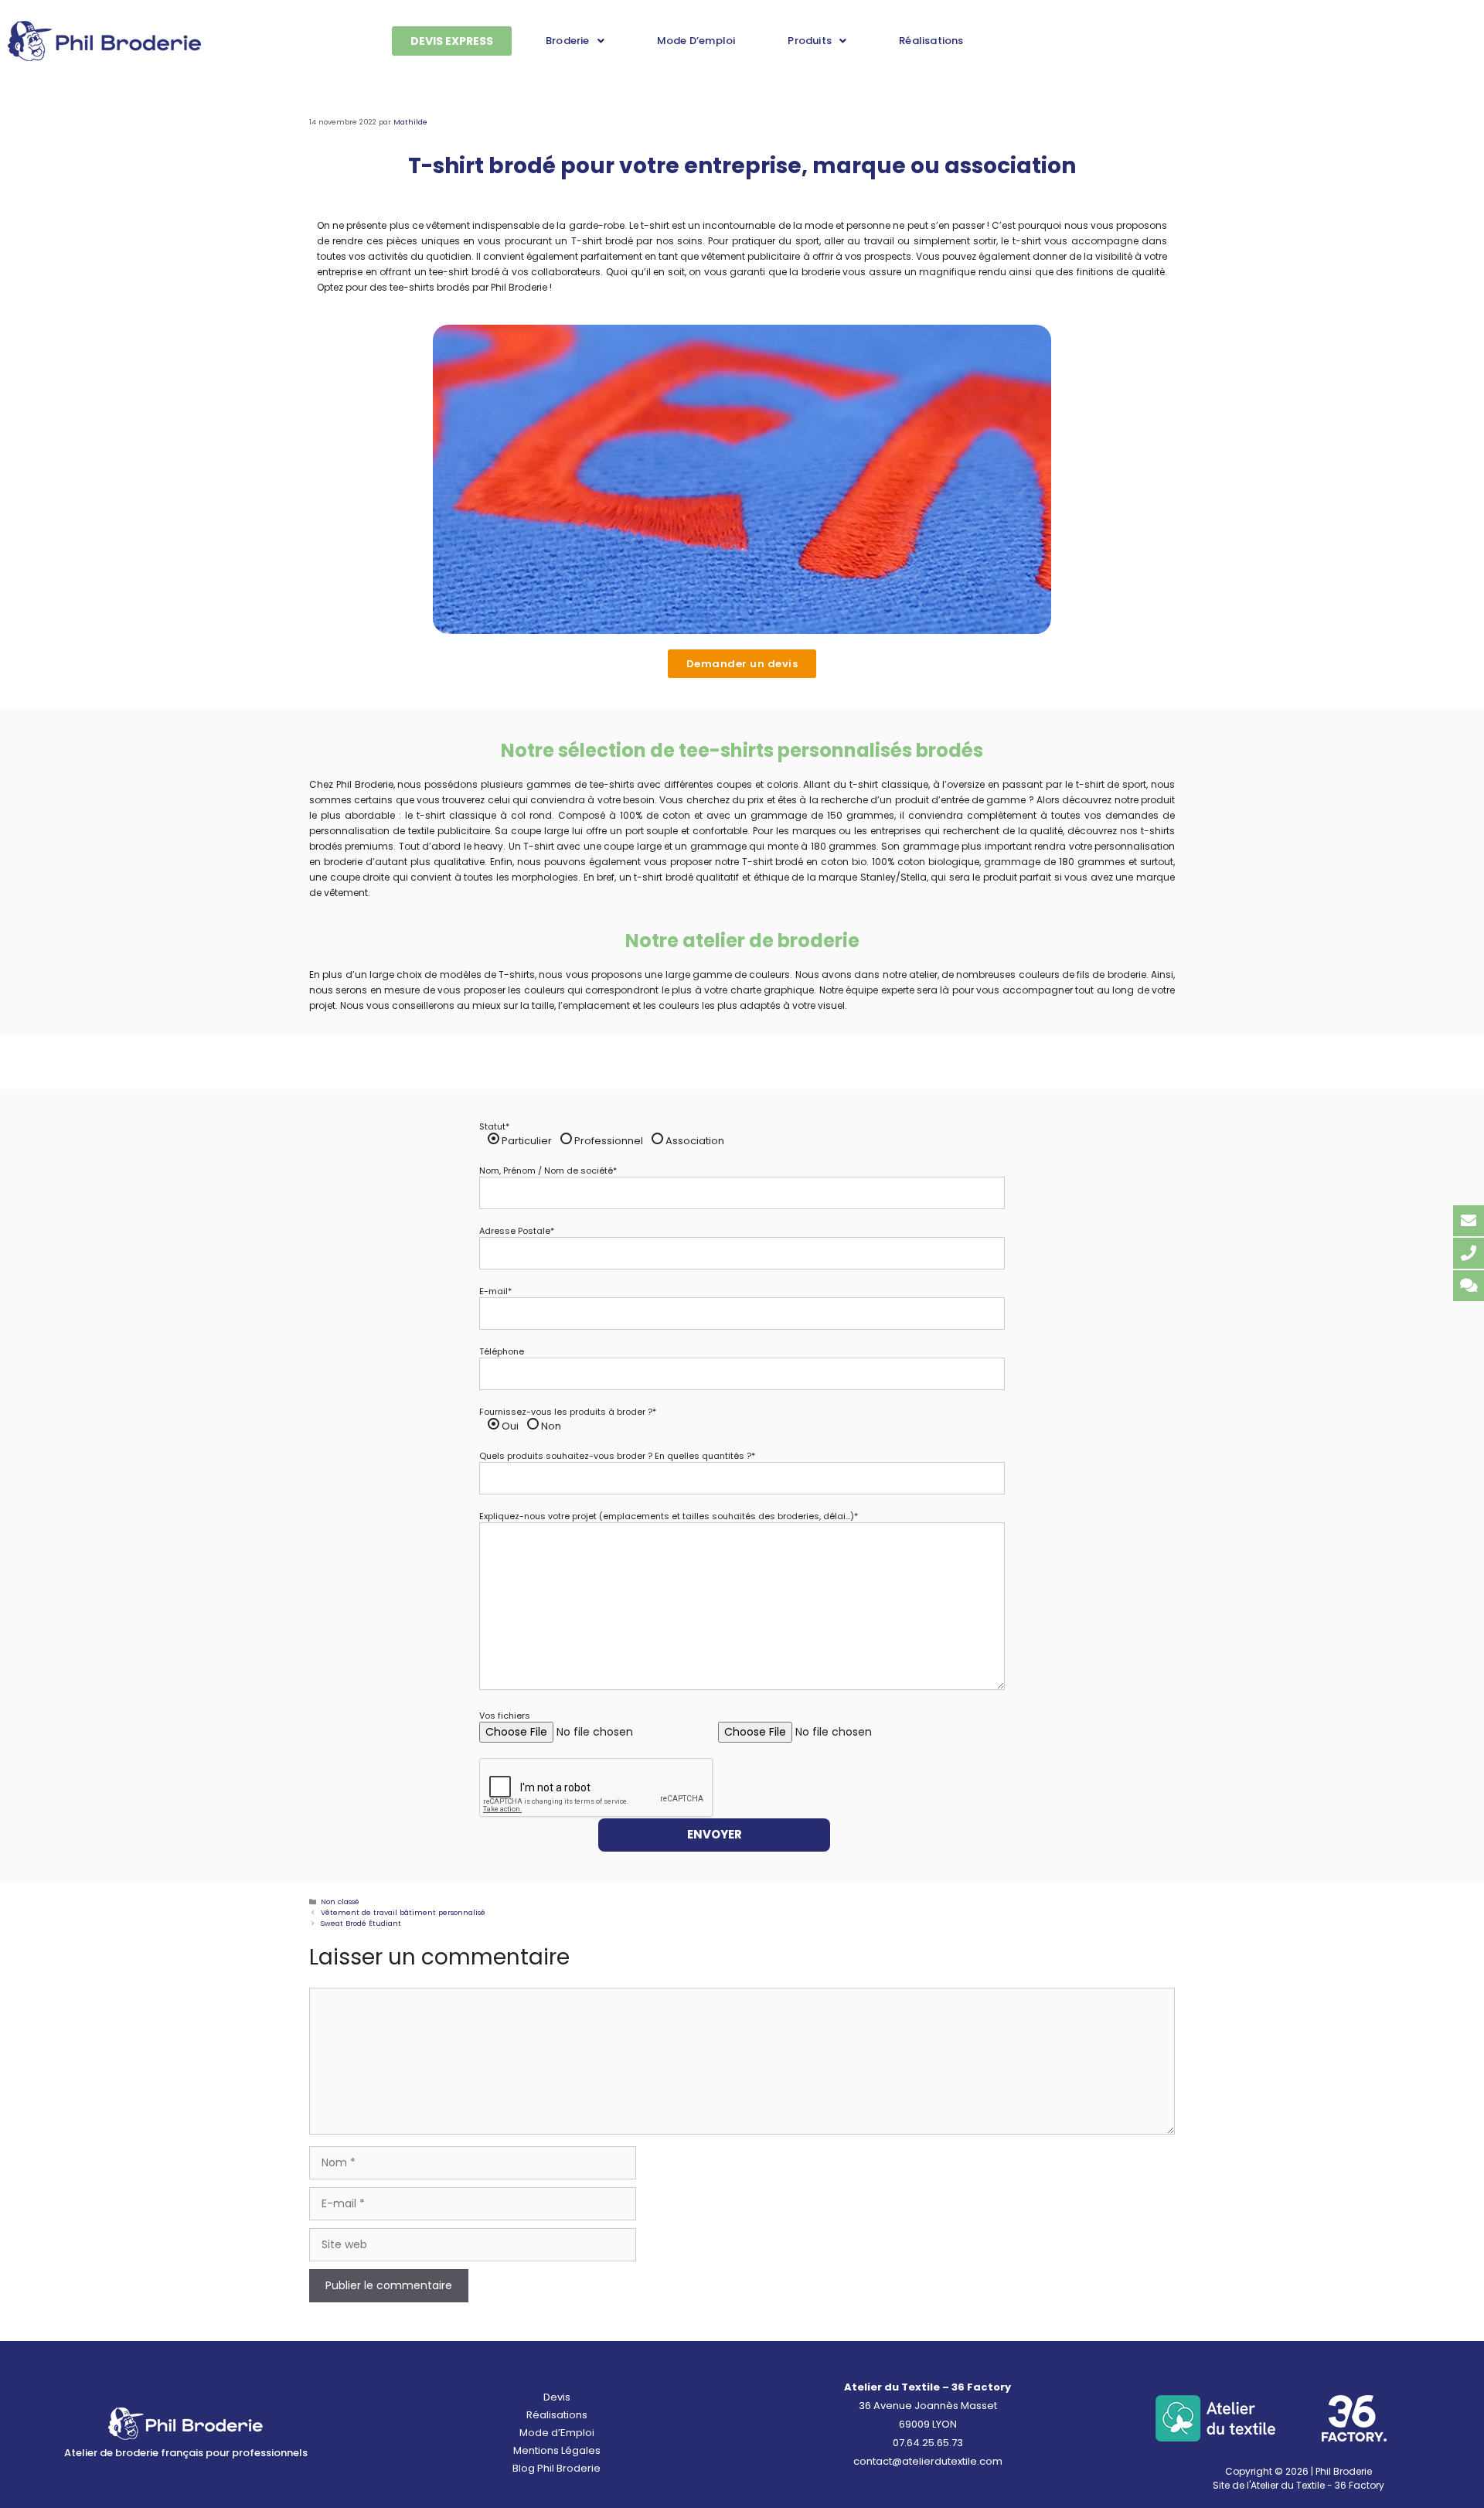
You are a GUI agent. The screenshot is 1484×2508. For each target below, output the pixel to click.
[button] (575, 41)
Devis (557, 2397)
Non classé (340, 1901)
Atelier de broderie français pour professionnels (186, 2453)
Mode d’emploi (696, 41)
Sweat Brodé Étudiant (361, 1923)
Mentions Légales (557, 2450)
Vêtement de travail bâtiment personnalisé (403, 1912)
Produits (810, 41)
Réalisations (931, 41)
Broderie (568, 41)
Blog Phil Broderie (556, 2468)
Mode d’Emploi (557, 2433)
